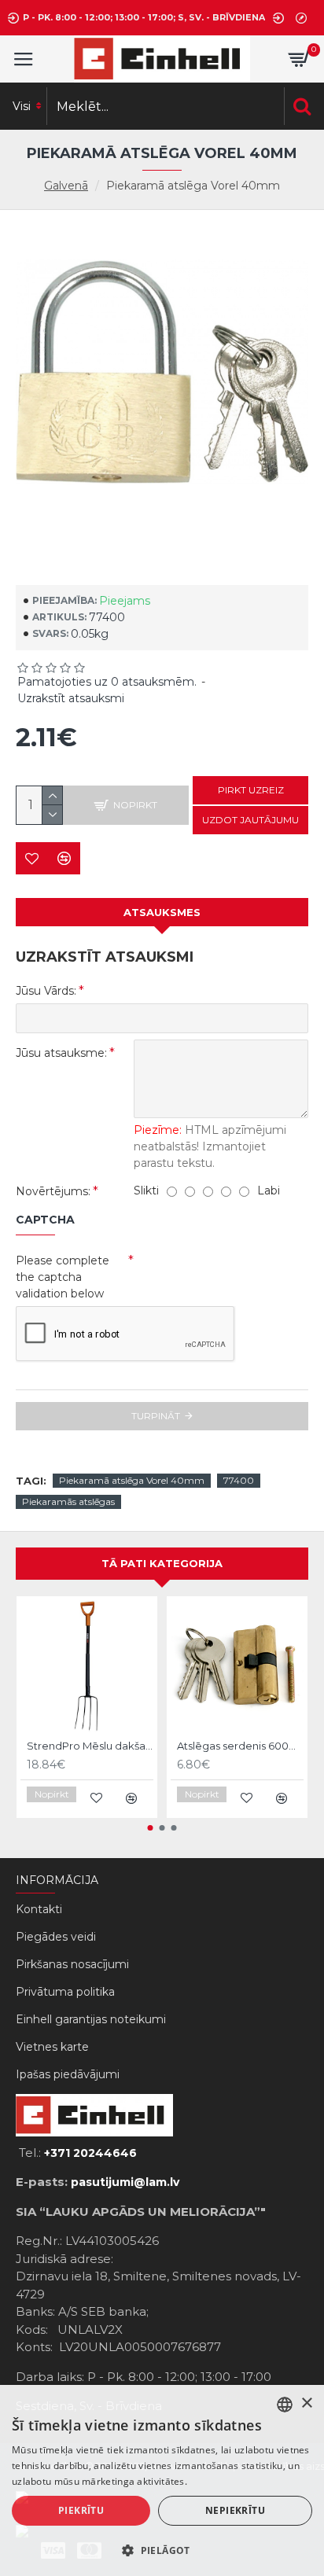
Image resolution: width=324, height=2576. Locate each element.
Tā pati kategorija (162, 1563)
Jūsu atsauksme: (61, 1053)
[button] (151, 1828)
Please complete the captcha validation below (63, 1277)
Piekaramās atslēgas (68, 1501)
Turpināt (156, 1416)
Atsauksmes (162, 912)
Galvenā (66, 186)
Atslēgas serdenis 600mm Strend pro (240, 1746)
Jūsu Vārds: (46, 991)
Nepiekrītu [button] (235, 2510)
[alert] (162, 2480)
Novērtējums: (53, 1191)
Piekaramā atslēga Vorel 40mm (132, 1480)
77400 (239, 1480)
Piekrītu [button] (81, 2510)
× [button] (306, 2403)
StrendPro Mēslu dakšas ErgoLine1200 (90, 1746)
